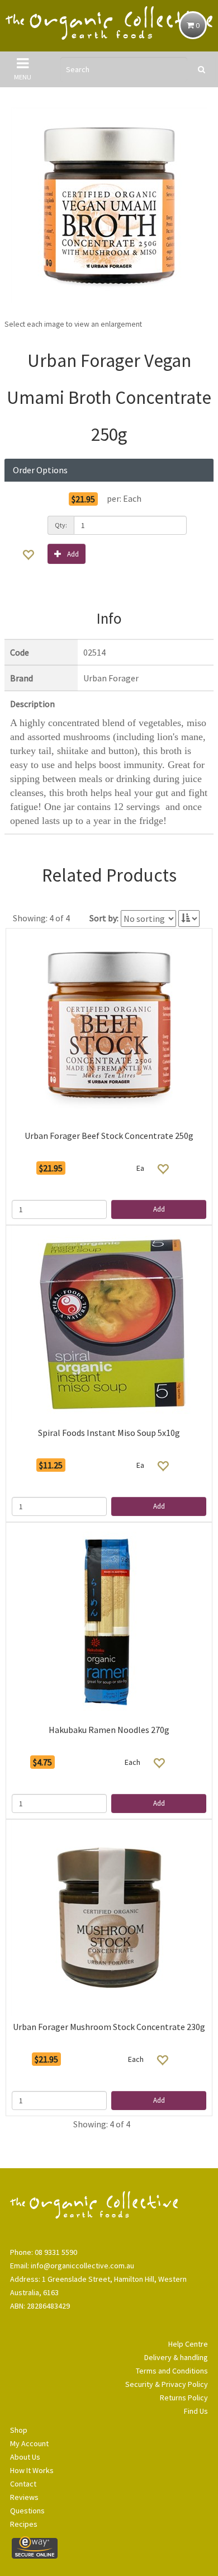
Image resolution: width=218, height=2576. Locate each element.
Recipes (24, 2524)
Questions (27, 2511)
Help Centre (188, 2344)
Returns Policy (184, 2398)
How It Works (32, 2470)
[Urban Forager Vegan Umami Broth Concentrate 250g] (109, 205)
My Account (29, 2443)
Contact (23, 2484)
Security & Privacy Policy (167, 2384)
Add (73, 554)
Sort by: (104, 918)
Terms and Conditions (172, 2371)
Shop (19, 2430)
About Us (25, 2457)
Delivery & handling (176, 2357)
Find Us (196, 2411)
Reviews (24, 2497)
